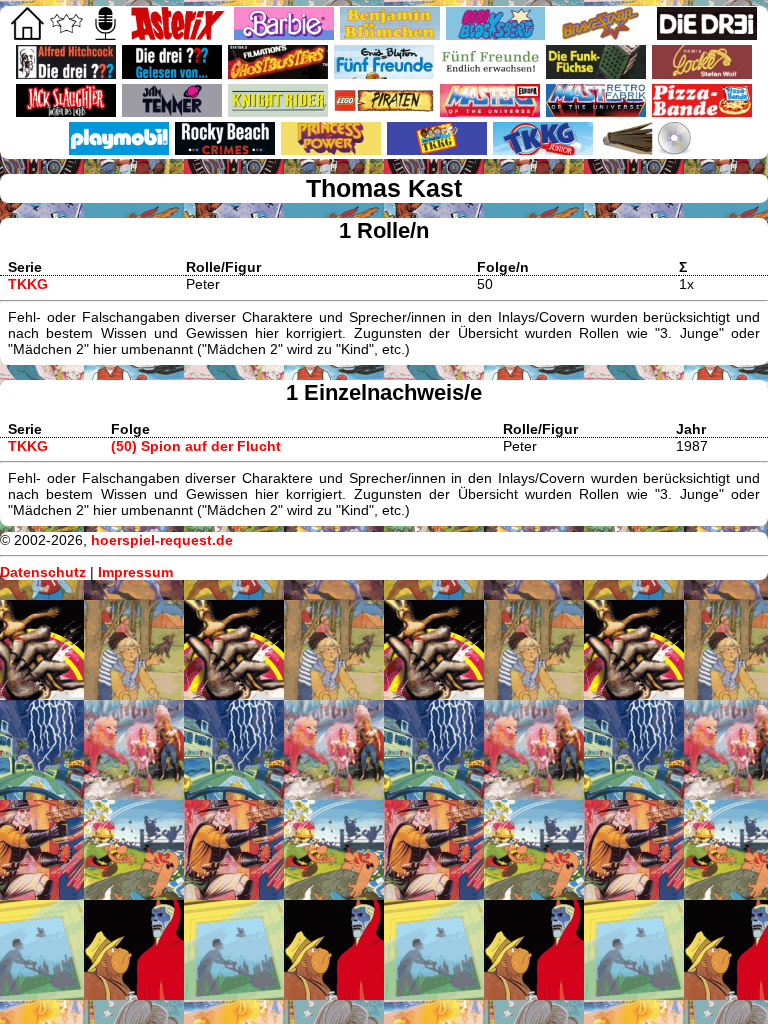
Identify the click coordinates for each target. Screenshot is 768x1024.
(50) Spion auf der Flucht (196, 446)
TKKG (28, 284)
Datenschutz (43, 572)
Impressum (135, 572)
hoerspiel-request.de (162, 540)
